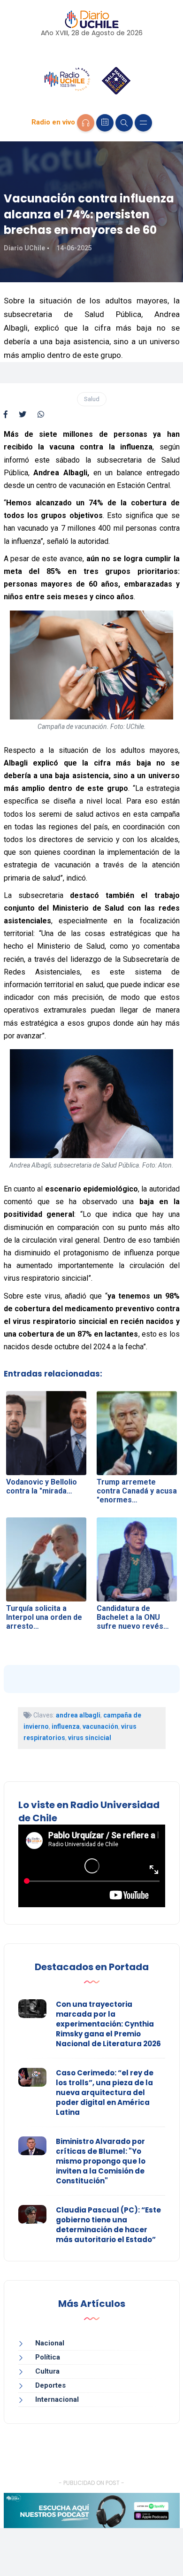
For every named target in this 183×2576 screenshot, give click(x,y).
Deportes (50, 2385)
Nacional (50, 2343)
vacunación (100, 1726)
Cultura (47, 2371)
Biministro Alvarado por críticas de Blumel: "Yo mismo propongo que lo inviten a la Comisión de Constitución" (101, 2161)
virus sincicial (90, 1738)
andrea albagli (78, 1715)
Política (48, 2357)
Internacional (57, 2399)
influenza (66, 1726)
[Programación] (105, 123)
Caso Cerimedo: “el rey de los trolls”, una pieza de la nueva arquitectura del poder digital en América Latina (105, 2093)
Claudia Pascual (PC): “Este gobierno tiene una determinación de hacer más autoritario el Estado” (108, 2225)
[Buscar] (124, 123)
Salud (92, 399)
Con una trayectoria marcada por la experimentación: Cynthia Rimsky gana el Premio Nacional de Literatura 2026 (108, 2024)
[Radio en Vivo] (86, 123)
